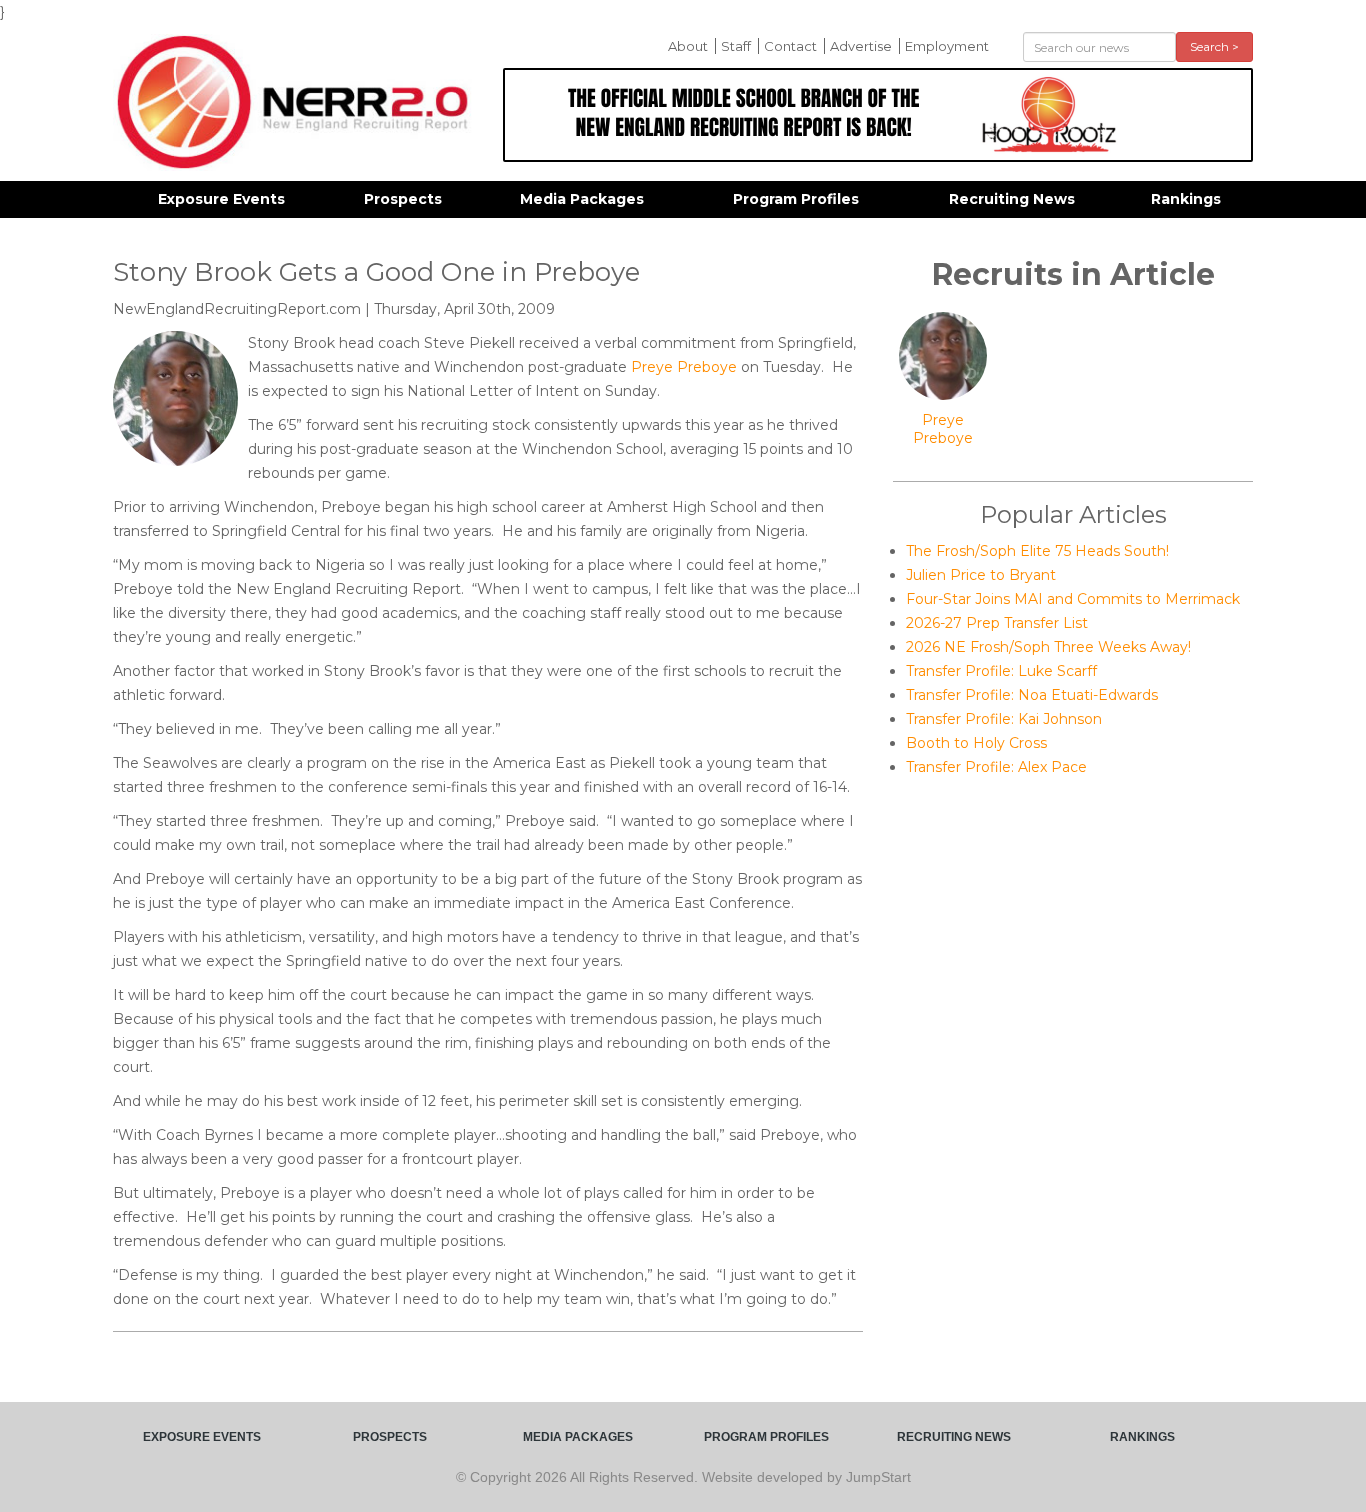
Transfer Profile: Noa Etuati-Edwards (1032, 695)
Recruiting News (1012, 199)
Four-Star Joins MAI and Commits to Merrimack (1073, 599)
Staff (736, 46)
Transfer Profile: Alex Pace (996, 767)
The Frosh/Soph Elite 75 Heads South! (1037, 551)
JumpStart (878, 1477)
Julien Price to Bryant (981, 575)
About (688, 46)
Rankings (1186, 199)
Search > (1214, 46)
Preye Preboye (684, 367)
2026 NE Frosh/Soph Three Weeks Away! (1048, 647)
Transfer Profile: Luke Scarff (1001, 671)
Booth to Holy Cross (976, 743)
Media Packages (582, 199)
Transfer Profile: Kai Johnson (1004, 719)
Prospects (403, 199)
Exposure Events (221, 199)
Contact (790, 46)
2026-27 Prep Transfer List (997, 623)
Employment (947, 46)
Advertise (861, 46)
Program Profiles (796, 199)
